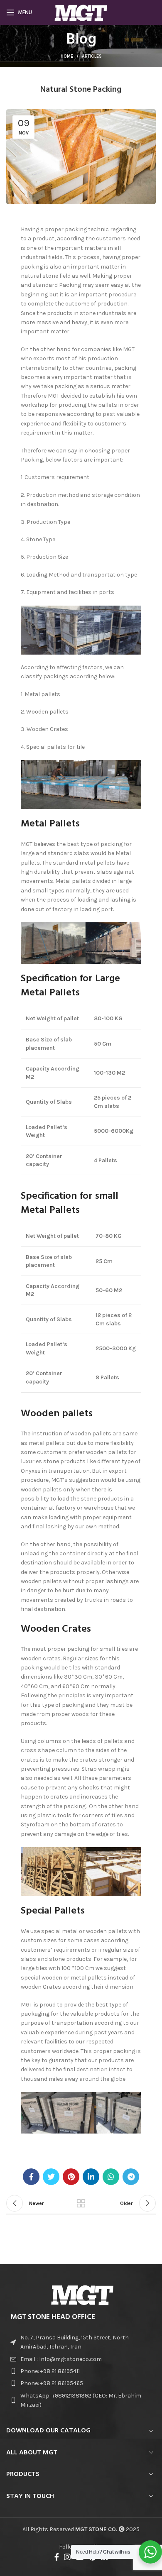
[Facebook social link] (31, 2177)
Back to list (81, 2203)
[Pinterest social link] (71, 2177)
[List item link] (81, 2359)
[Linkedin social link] (91, 2177)
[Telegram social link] (131, 2177)
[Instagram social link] (67, 2557)
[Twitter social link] (51, 2177)
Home (67, 56)
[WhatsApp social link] (111, 2177)
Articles (92, 56)
